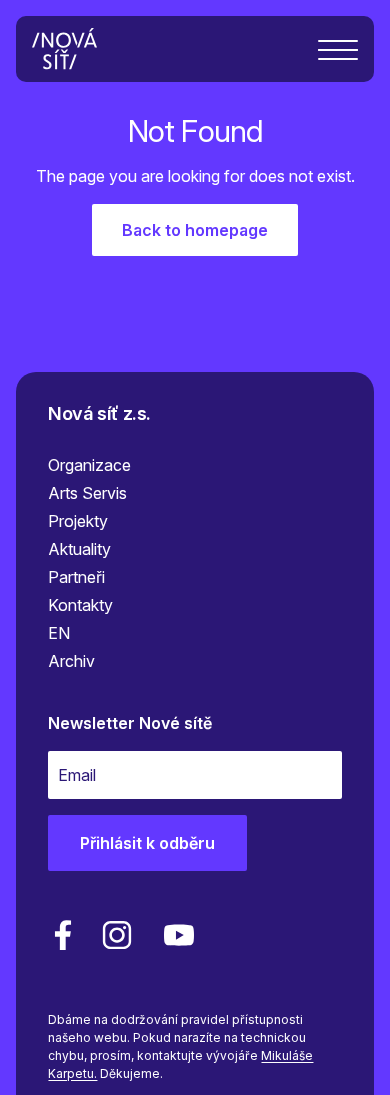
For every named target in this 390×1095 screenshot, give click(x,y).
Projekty (78, 521)
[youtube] (175, 935)
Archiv (71, 661)
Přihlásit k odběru (147, 843)
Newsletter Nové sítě (130, 723)
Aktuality (79, 549)
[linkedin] (117, 935)
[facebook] (63, 935)
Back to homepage (195, 230)
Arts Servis (87, 493)
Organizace (89, 465)
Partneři (76, 577)
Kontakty (80, 605)
